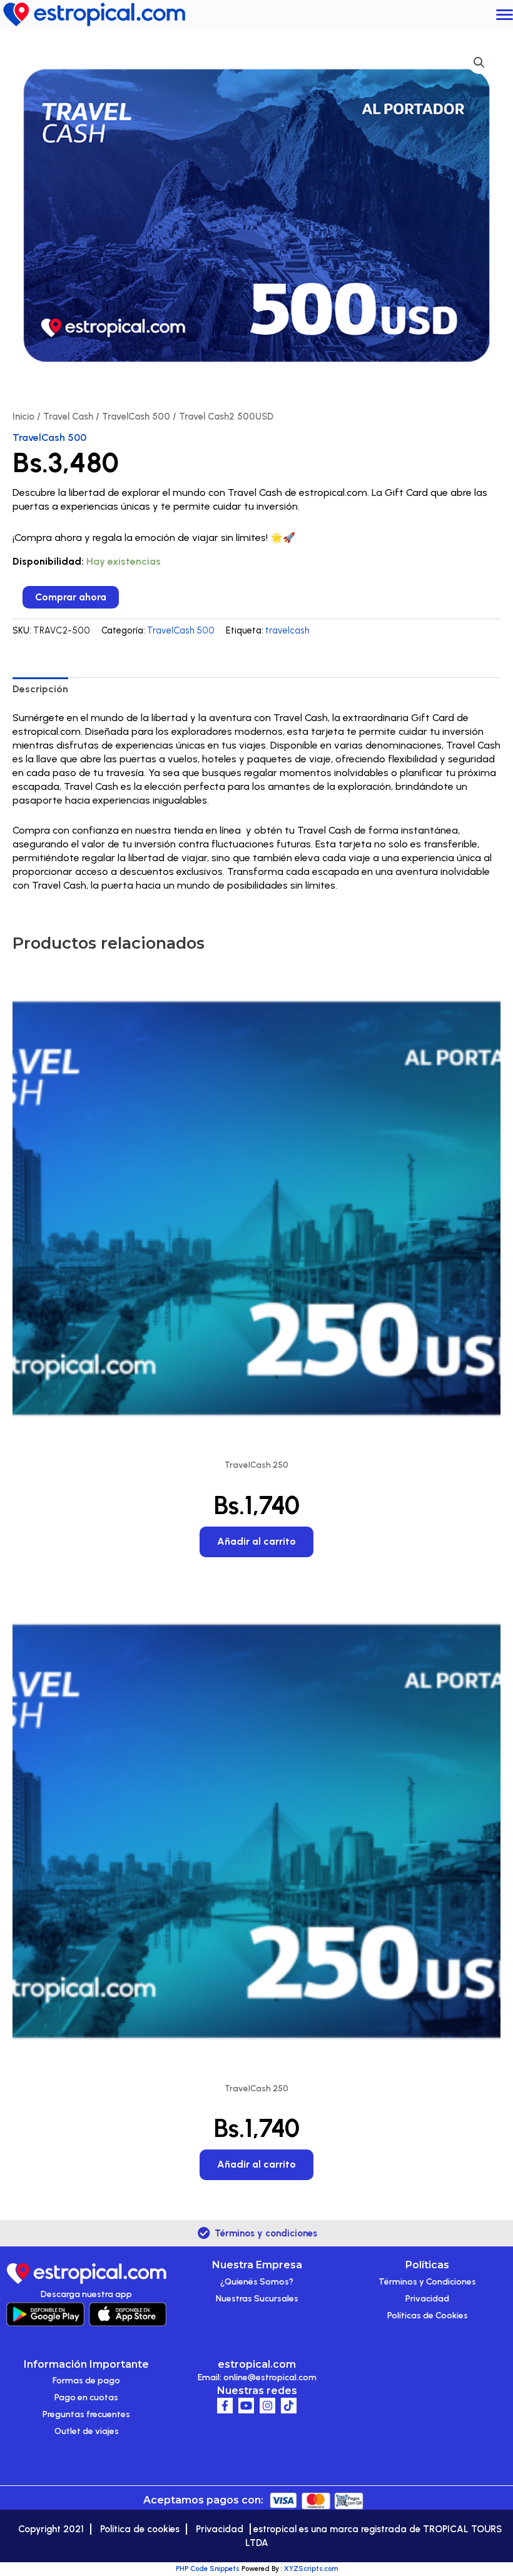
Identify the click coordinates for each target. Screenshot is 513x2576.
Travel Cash (68, 417)
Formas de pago (86, 2381)
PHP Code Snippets (208, 2569)
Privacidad (427, 2299)
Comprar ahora (71, 597)
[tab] (40, 689)
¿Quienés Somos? (257, 2282)
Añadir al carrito (256, 1541)
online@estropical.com (270, 2377)
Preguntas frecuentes (86, 2414)
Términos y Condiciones (427, 2282)
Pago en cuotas (86, 2397)
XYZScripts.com (311, 2569)
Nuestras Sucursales (257, 2299)
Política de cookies (140, 2529)
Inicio (23, 417)
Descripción (40, 689)
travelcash (287, 630)
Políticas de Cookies (428, 2316)
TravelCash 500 (136, 417)
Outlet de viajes (87, 2431)
